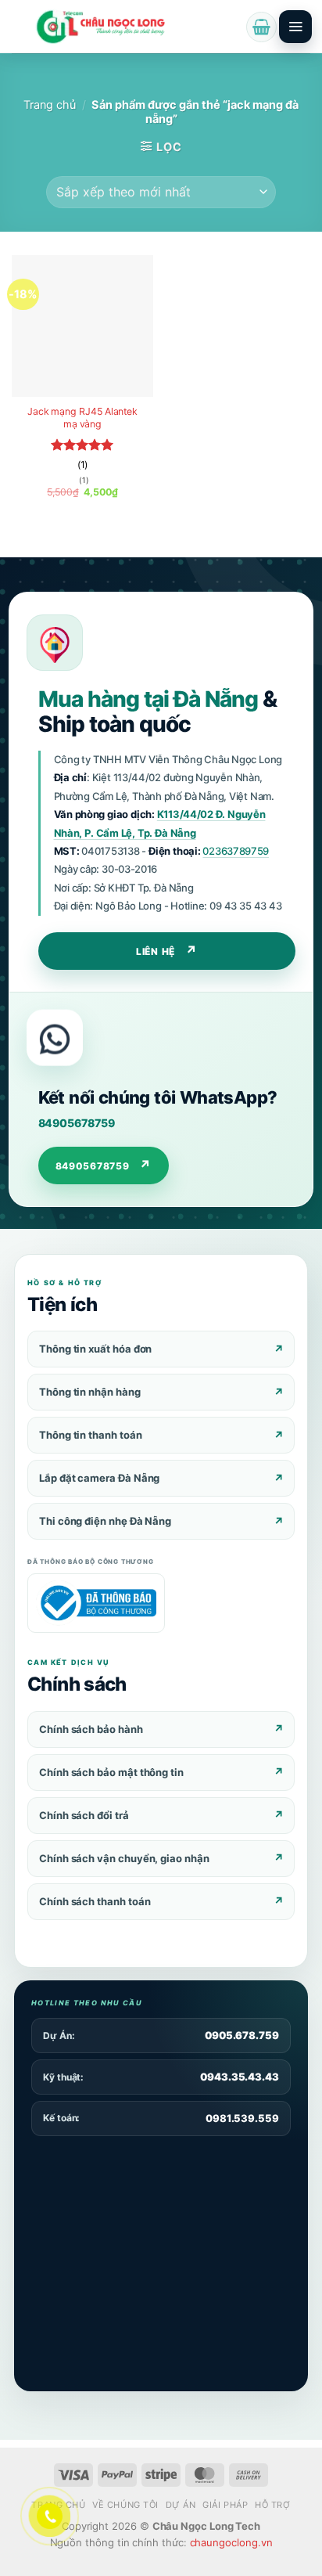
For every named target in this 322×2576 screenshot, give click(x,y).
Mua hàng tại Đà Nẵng (148, 699)
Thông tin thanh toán (91, 1435)
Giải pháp (225, 2505)
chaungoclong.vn (231, 2542)
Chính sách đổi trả (84, 1815)
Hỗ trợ (272, 2505)
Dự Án (181, 2505)
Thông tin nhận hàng (90, 1392)
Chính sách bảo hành (91, 1729)
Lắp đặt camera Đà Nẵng (99, 1478)
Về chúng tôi (125, 2505)
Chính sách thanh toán (95, 1901)
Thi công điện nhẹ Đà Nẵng (105, 1521)
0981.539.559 (242, 2118)
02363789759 (236, 851)
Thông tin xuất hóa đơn (95, 1349)
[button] (261, 27)
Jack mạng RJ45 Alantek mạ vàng (82, 418)
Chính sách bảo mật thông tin (111, 1772)
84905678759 (77, 1123)
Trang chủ (50, 105)
